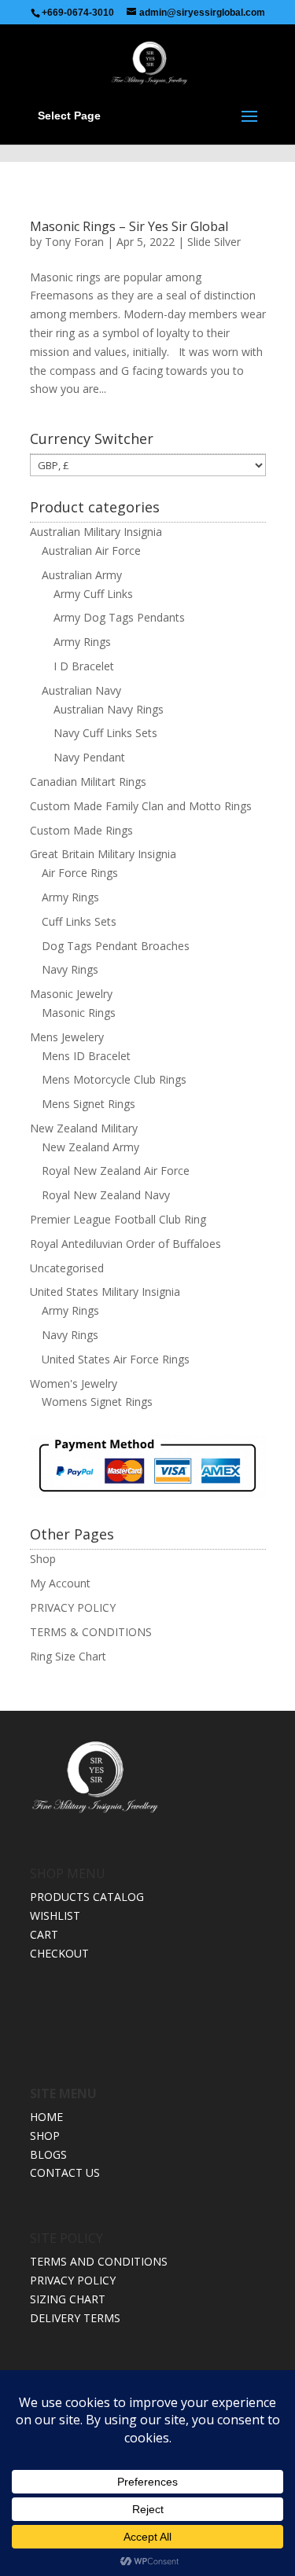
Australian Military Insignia (96, 532)
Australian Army (82, 575)
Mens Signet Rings (88, 1104)
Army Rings (82, 642)
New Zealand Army (90, 1147)
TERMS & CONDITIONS (91, 1632)
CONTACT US (65, 2172)
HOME (46, 2117)
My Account (60, 1583)
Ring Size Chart (68, 1656)
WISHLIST (55, 1915)
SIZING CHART (68, 2299)
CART (44, 1934)
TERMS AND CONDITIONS (99, 2261)
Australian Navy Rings (109, 709)
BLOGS (48, 2154)
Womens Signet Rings (97, 1402)
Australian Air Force (91, 550)
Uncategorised (67, 1268)
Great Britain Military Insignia (103, 854)
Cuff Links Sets (79, 921)
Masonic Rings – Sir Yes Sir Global (129, 226)
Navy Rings (70, 969)
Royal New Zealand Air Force (116, 1171)
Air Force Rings (80, 873)
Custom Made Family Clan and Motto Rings (141, 806)
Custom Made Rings (81, 830)
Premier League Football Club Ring (118, 1219)
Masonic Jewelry (71, 994)
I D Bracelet (84, 666)
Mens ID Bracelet (86, 1056)
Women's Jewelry (74, 1383)
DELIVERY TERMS (75, 2318)
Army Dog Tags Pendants (119, 617)
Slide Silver (214, 242)
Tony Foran (74, 242)
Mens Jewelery (67, 1037)
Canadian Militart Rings (88, 782)
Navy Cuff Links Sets (105, 733)
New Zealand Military (84, 1128)
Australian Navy (81, 690)
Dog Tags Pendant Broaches (116, 946)
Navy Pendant (89, 757)
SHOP (45, 2136)
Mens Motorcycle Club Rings (114, 1079)
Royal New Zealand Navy (106, 1195)
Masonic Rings (79, 1013)
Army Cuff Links (93, 594)
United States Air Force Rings (116, 1359)
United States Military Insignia (105, 1292)
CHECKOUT (59, 1953)
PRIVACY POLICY (73, 1607)
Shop (43, 1559)
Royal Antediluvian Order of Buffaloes (125, 1244)
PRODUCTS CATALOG (87, 1897)
